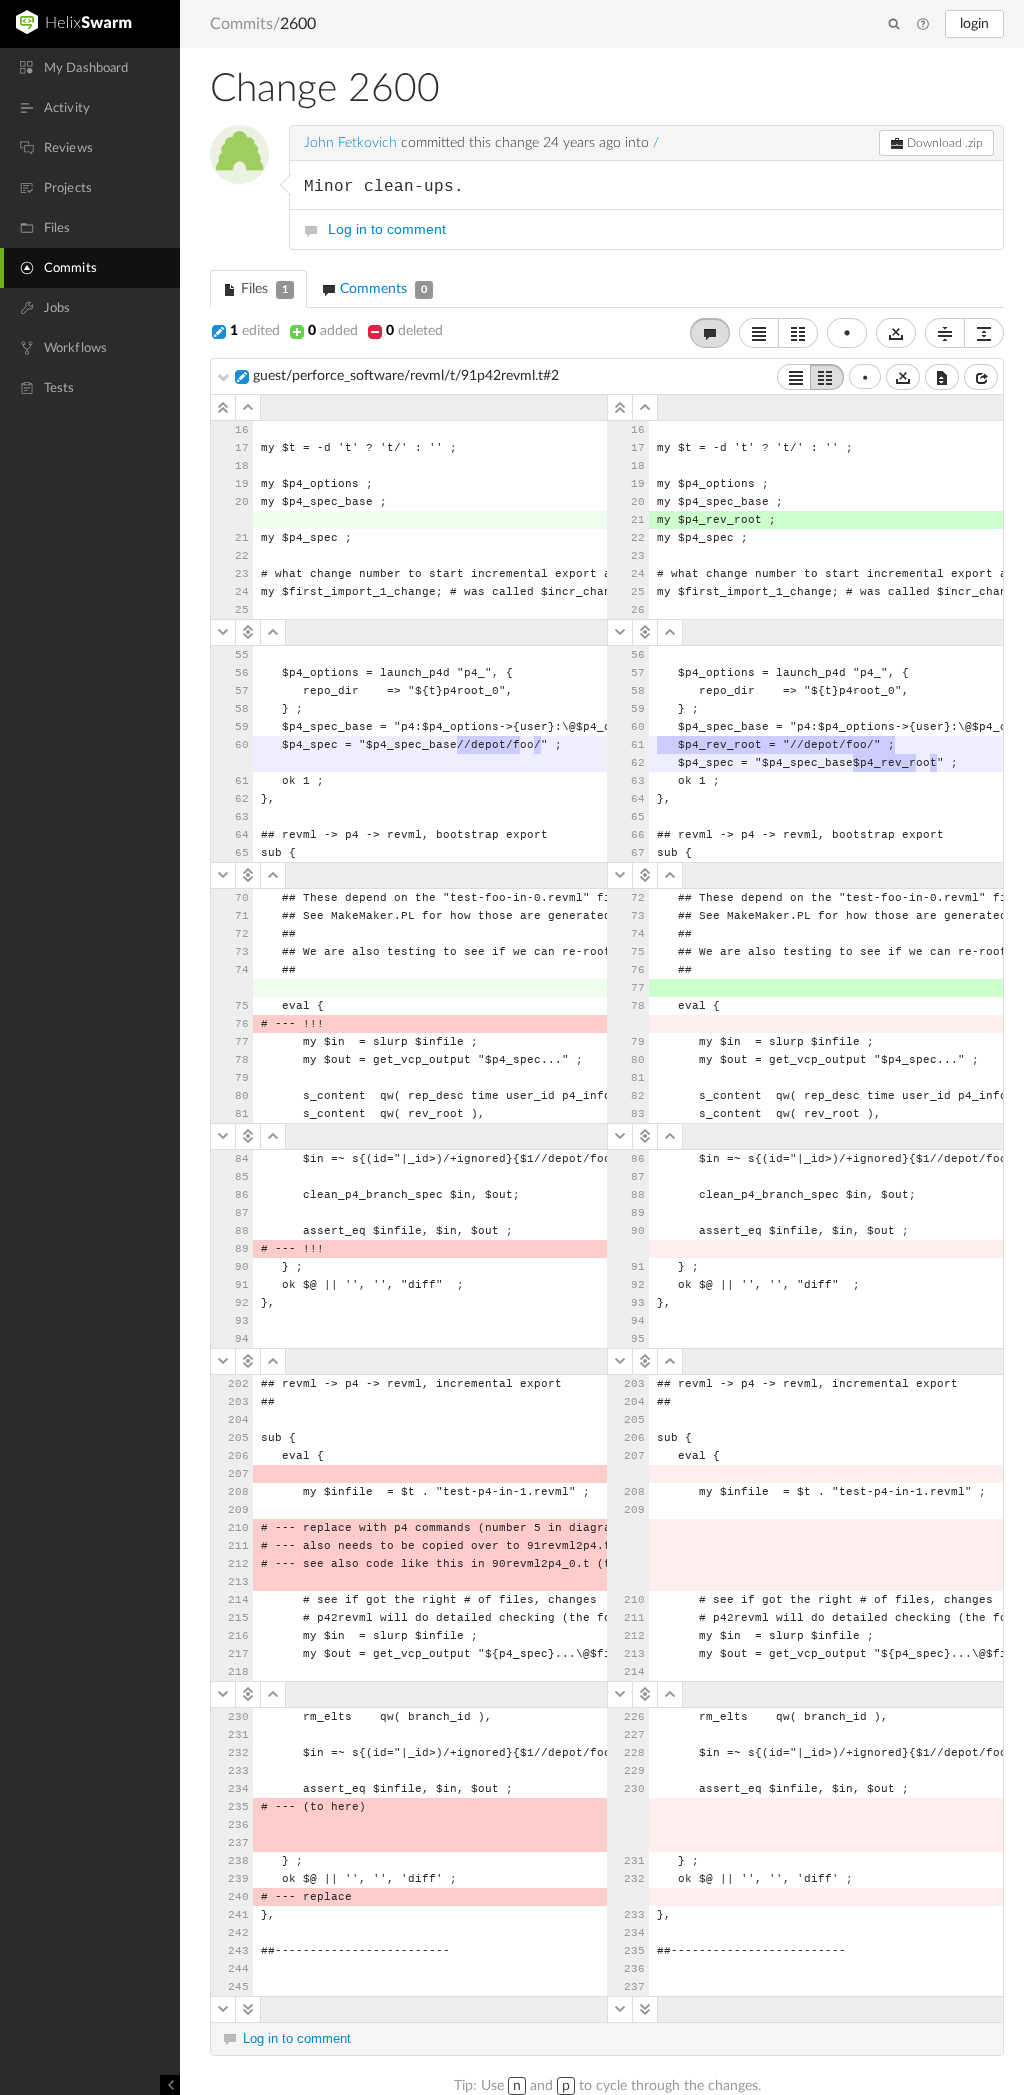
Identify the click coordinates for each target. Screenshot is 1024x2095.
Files (262, 289)
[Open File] (981, 377)
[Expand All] (984, 333)
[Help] (923, 25)
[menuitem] (90, 68)
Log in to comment (387, 229)
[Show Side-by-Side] (827, 377)
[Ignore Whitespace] (903, 377)
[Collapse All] (945, 333)
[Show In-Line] (794, 377)
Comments (381, 289)
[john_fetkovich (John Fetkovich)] (239, 154)
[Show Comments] (710, 333)
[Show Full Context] (942, 377)
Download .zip (943, 143)
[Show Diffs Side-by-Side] (798, 333)
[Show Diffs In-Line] (759, 333)
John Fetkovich (350, 143)
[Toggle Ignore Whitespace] (896, 333)
